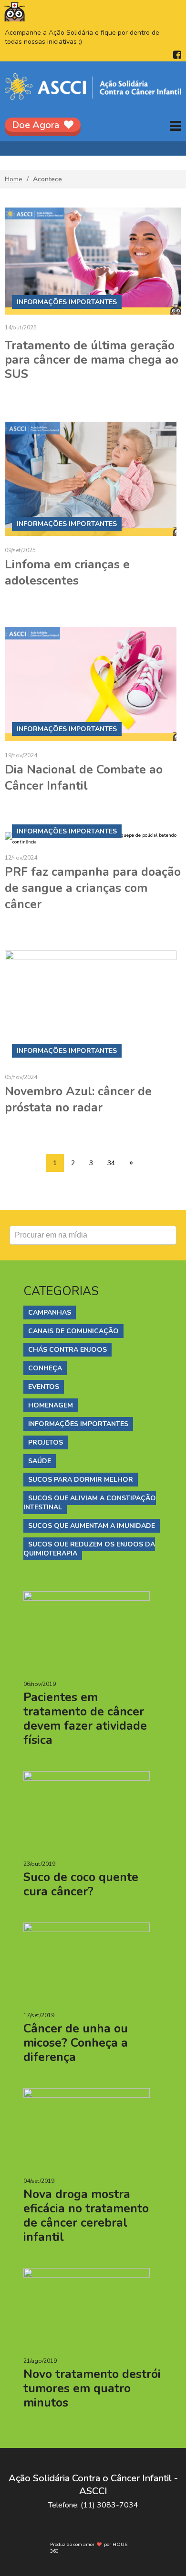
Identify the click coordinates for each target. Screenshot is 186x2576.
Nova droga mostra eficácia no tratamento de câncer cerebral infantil (86, 2216)
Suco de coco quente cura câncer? (81, 1884)
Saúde (40, 1461)
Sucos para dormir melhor (81, 1480)
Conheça (45, 1368)
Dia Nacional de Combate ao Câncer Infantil (84, 778)
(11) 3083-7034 (109, 2505)
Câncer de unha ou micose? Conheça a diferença (76, 2043)
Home (14, 179)
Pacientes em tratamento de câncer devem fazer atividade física (85, 1719)
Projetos (46, 1442)
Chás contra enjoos (67, 1350)
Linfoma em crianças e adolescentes (67, 573)
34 (111, 1163)
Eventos (44, 1387)
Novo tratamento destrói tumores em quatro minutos (92, 2388)
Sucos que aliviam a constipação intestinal (90, 1503)
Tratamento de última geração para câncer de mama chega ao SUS (92, 360)
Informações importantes (78, 1424)
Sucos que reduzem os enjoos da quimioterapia (89, 1549)
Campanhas (50, 1313)
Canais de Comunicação (73, 1331)
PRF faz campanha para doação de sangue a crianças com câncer (93, 888)
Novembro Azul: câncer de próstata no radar (78, 1100)
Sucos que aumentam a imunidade (92, 1526)
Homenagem (51, 1405)
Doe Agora (36, 125)
